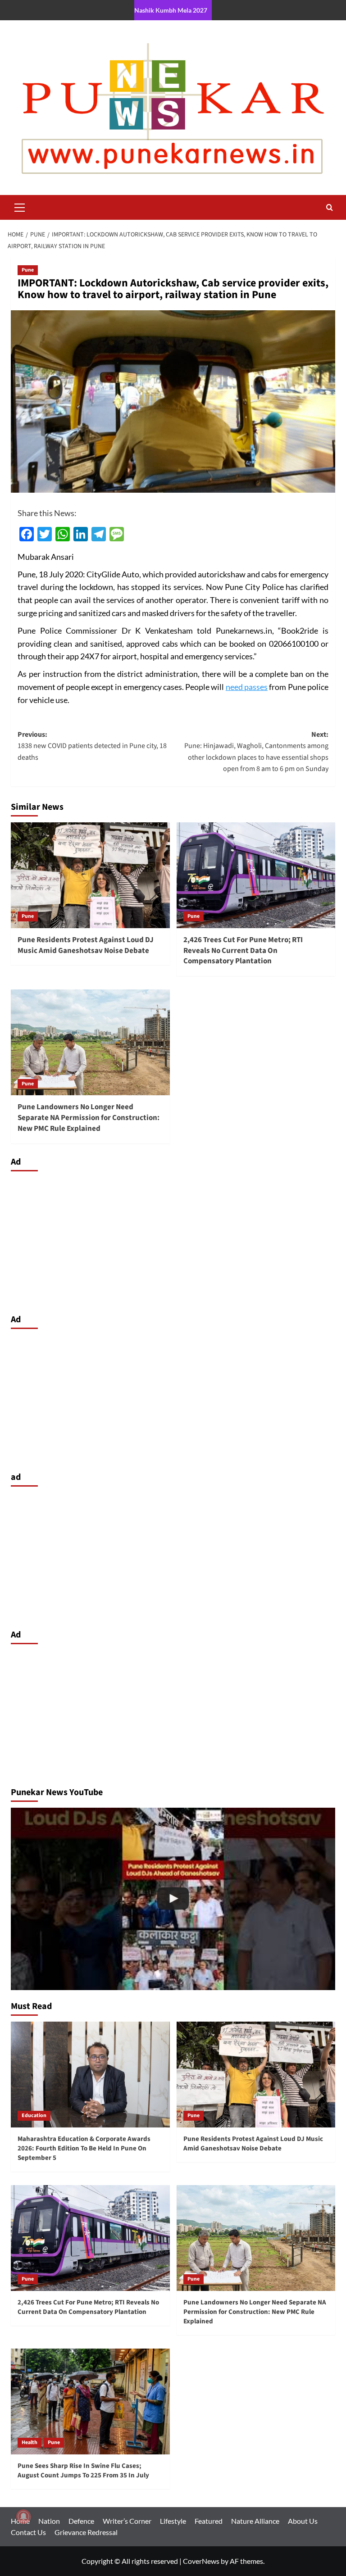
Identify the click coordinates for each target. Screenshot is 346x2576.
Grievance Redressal (86, 2532)
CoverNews (201, 2561)
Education (34, 2116)
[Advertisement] (173, 1240)
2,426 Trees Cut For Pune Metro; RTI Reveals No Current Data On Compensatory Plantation (243, 951)
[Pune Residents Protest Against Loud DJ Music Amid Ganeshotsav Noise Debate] (90, 875)
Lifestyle (173, 2521)
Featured (209, 2521)
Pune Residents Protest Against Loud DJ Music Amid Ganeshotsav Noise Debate (86, 945)
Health (30, 2442)
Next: (256, 752)
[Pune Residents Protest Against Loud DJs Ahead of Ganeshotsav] (173, 1899)
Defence (81, 2521)
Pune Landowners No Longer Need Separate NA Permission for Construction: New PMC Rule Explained (89, 1118)
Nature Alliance (255, 2521)
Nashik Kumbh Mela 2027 (171, 10)
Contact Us (28, 2532)
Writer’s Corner (127, 2521)
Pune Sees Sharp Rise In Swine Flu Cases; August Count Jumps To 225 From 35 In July (83, 2471)
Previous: (92, 746)
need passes (247, 687)
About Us (303, 2521)
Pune (28, 270)
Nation (49, 2521)
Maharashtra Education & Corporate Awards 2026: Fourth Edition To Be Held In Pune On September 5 (84, 2148)
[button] (20, 206)
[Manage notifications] (23, 2517)
